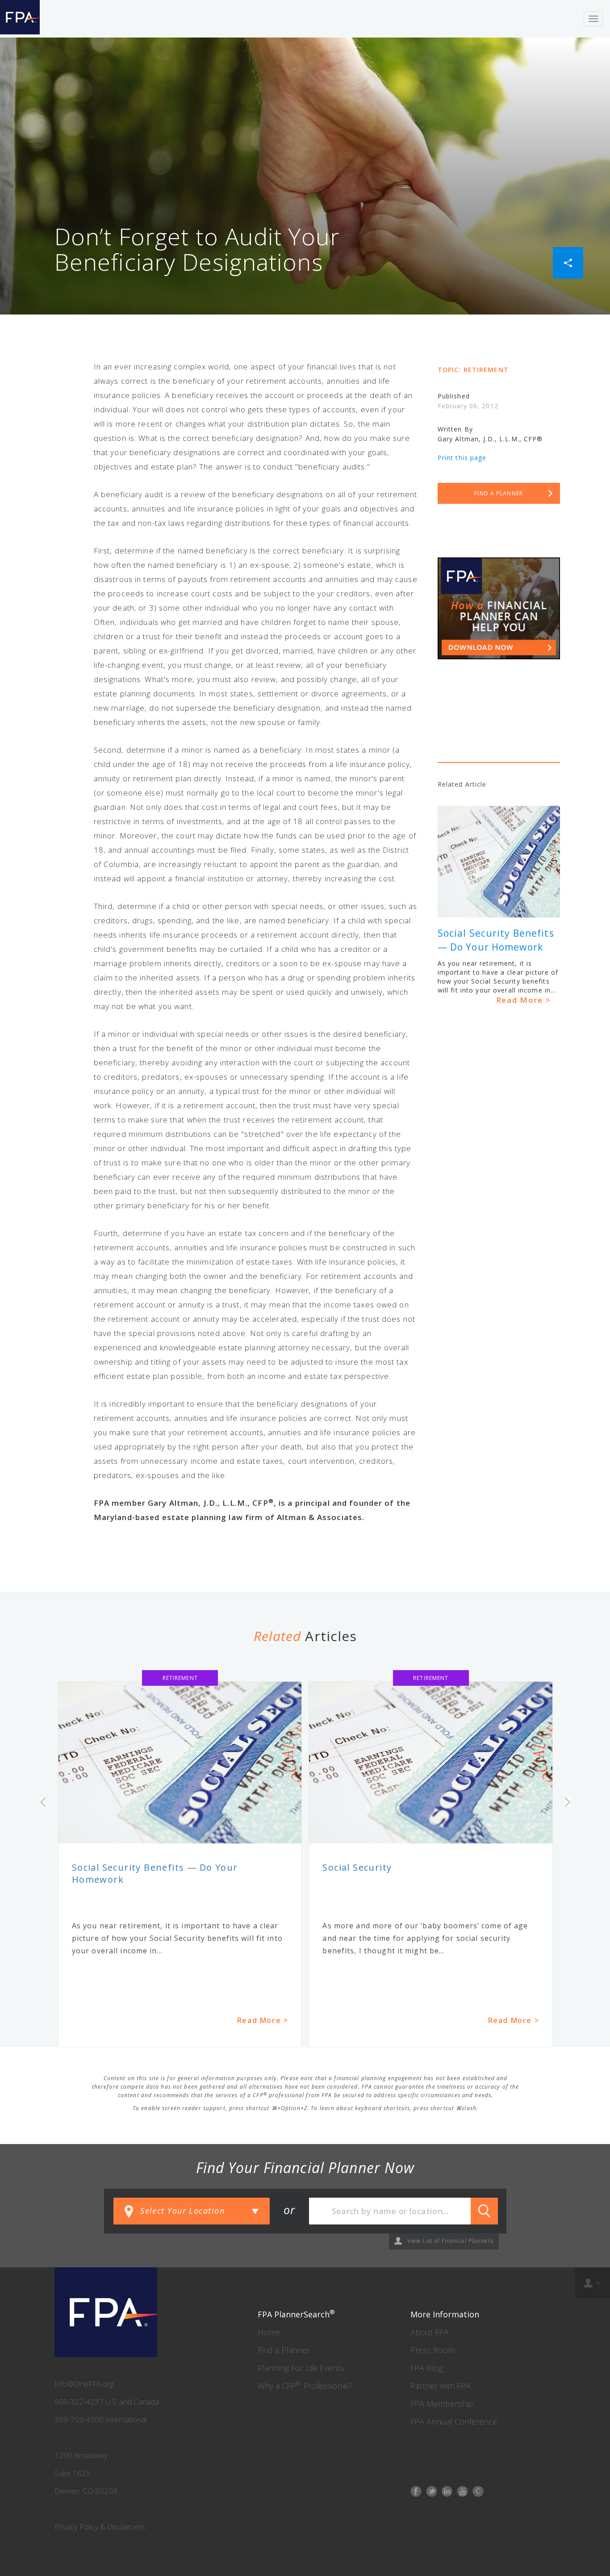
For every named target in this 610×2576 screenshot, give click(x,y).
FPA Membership (442, 2404)
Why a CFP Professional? (305, 2386)
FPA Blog (427, 2368)
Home (269, 2332)
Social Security (357, 1867)
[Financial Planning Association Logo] (20, 19)
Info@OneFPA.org (84, 2384)
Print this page (462, 458)
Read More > (524, 1000)
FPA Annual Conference (454, 2421)
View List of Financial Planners (450, 2241)
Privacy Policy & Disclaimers (100, 2527)
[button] (568, 262)
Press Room (433, 2350)
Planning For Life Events (301, 2368)
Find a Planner (284, 2350)
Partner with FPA (441, 2386)
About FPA (430, 2332)
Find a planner (499, 493)
